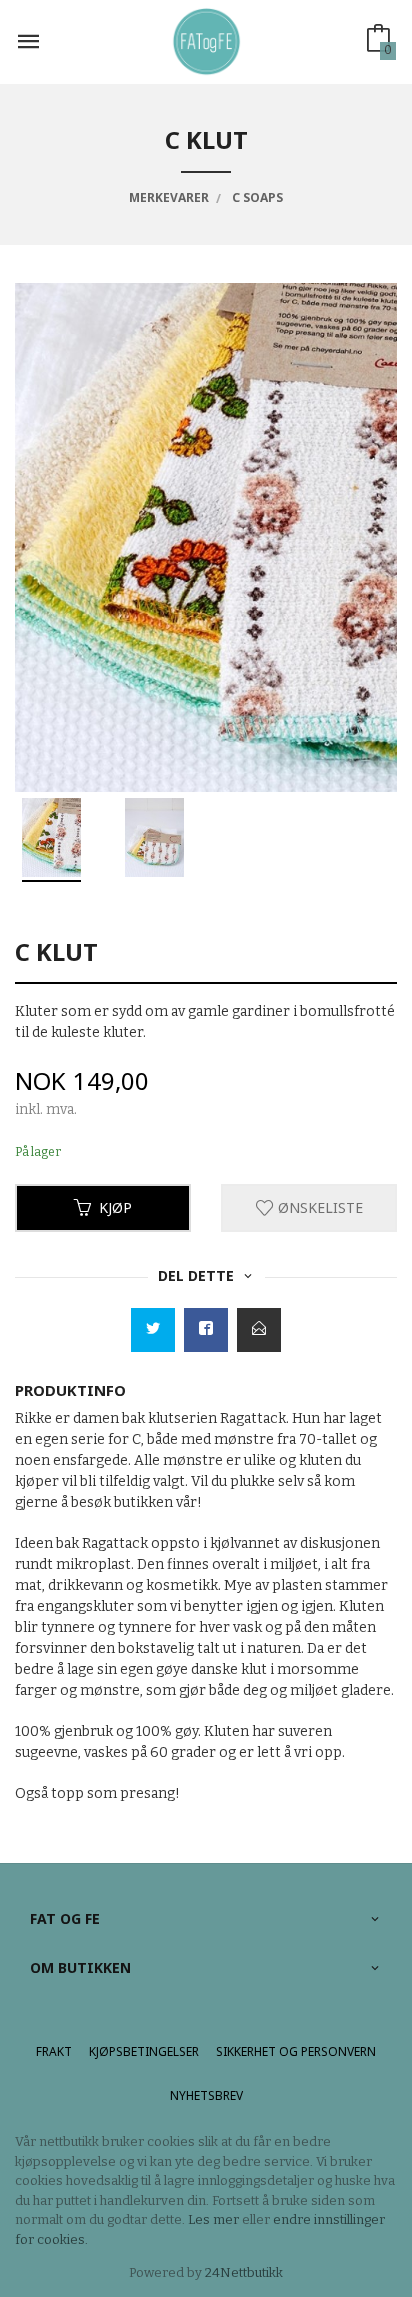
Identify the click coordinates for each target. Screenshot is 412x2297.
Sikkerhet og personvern (296, 2051)
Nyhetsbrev (206, 2095)
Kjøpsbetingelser (144, 2051)
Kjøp (115, 1207)
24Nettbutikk (244, 2272)
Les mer (213, 2219)
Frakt (54, 2051)
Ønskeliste (318, 1207)
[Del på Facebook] (206, 1330)
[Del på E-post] (259, 1330)
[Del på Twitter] (153, 1330)
